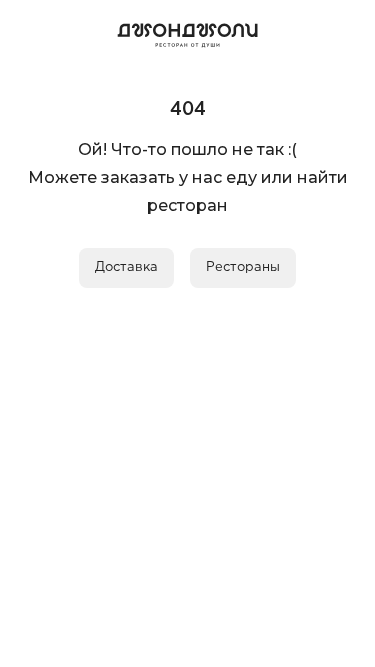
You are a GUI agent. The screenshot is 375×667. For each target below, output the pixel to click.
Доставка (126, 267)
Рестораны (243, 267)
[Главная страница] (188, 32)
